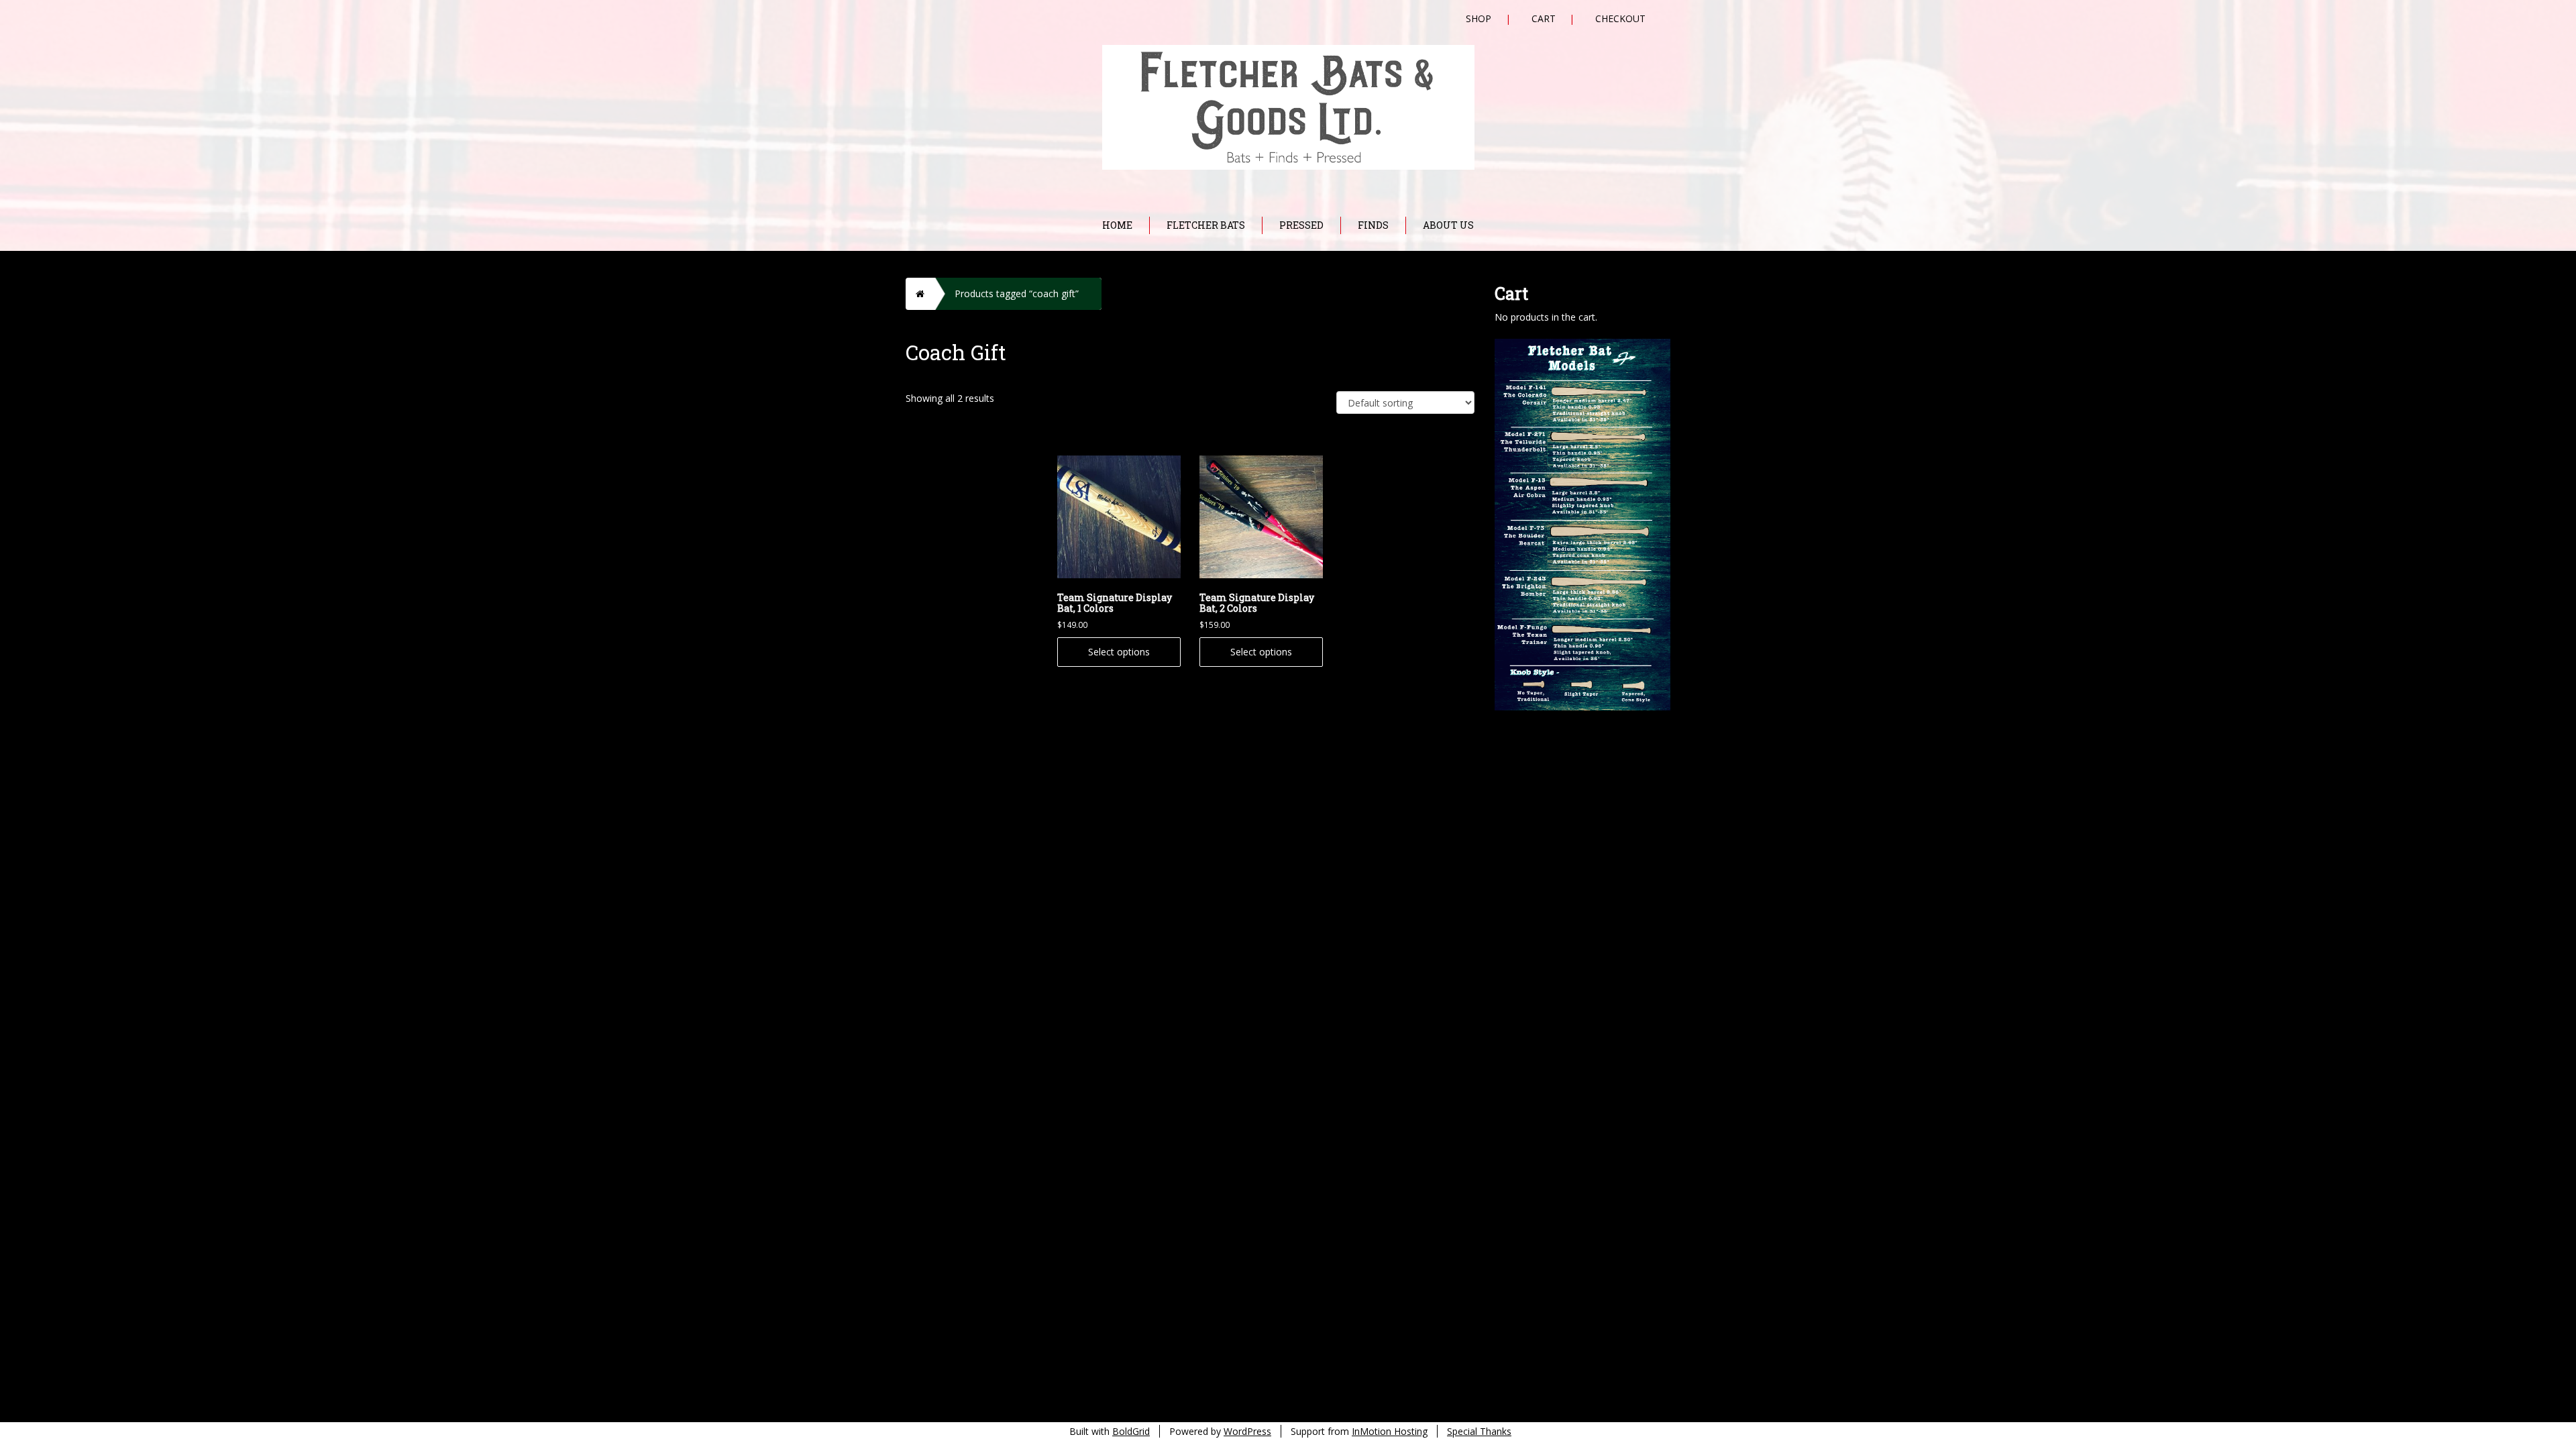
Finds (1373, 225)
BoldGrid (1131, 1431)
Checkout (1620, 18)
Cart (1544, 18)
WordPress (1247, 1431)
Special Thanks (1479, 1431)
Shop (1479, 18)
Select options (1119, 652)
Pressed (1301, 225)
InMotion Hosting (1390, 1431)
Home (1117, 225)
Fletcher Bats (1206, 225)
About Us (1448, 225)
